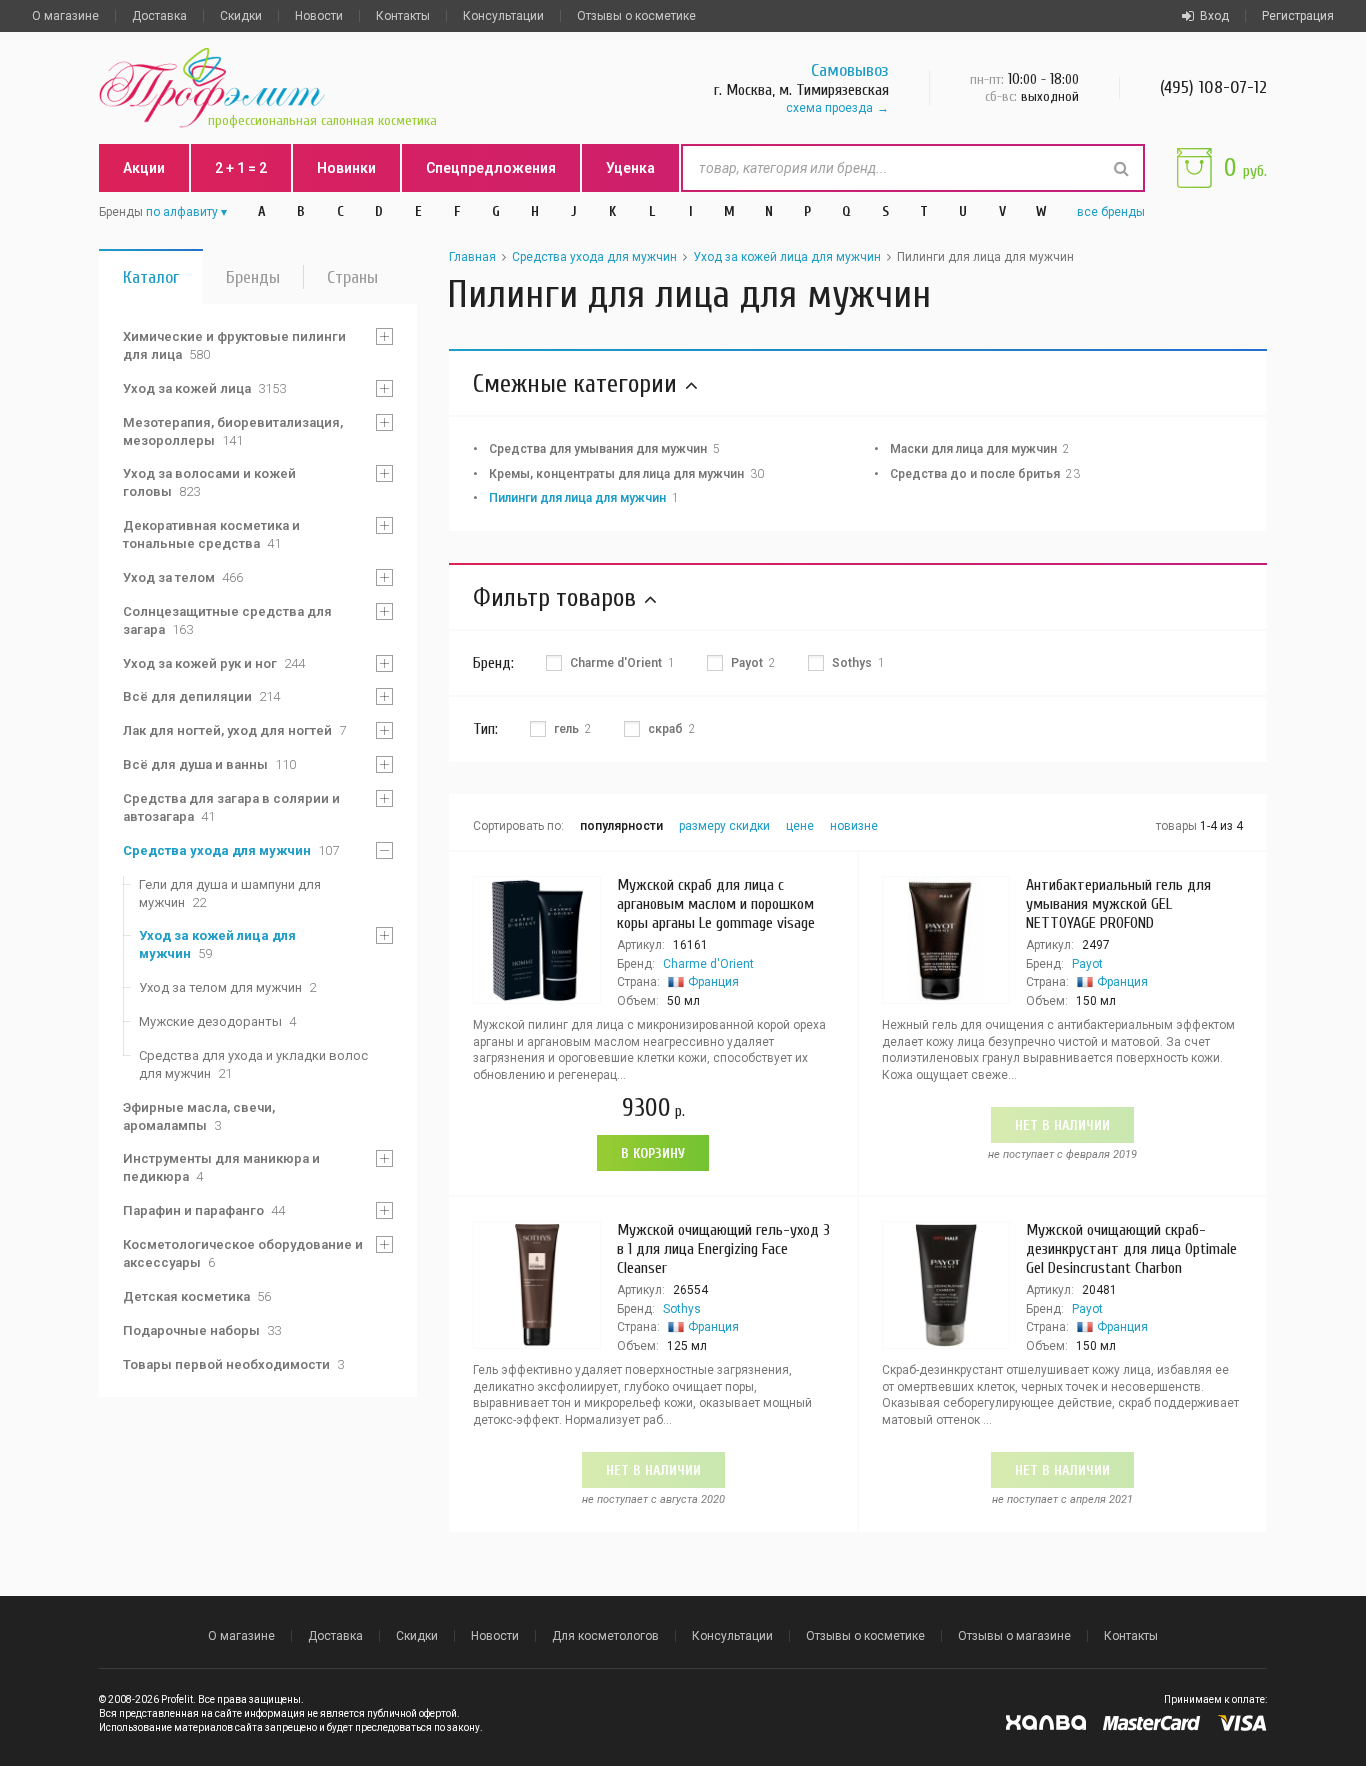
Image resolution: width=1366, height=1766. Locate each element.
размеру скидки (724, 826)
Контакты (403, 16)
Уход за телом (183, 577)
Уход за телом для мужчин (227, 987)
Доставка (159, 16)
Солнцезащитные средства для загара (227, 620)
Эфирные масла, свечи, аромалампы (199, 1116)
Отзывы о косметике (636, 16)
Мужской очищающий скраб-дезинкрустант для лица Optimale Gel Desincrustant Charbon (1131, 1249)
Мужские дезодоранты (217, 1021)
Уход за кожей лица (204, 388)
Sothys (682, 1309)
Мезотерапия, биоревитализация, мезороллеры (233, 431)
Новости (319, 16)
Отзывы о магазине (1014, 1636)
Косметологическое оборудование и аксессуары (243, 1253)
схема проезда (829, 108)
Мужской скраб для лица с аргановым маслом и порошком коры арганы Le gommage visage (716, 904)
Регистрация (1298, 16)
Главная (472, 257)
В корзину (653, 1153)
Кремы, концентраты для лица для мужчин (626, 474)
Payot (1087, 964)
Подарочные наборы (202, 1330)
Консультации (503, 16)
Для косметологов (605, 1636)
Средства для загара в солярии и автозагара (231, 807)
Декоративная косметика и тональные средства (211, 534)
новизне (854, 826)
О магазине (65, 16)
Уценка (630, 168)
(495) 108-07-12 (1213, 87)
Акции (144, 168)
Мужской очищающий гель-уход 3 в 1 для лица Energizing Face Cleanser (723, 1249)
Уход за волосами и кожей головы (209, 482)
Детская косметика (197, 1296)
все (1111, 212)
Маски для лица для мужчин (980, 449)
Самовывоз (850, 70)
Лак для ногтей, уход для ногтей (234, 730)
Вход (1214, 16)
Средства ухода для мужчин (231, 850)
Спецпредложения (491, 168)
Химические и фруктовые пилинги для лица (234, 345)
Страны (352, 277)
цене (800, 826)
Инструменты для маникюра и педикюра (221, 1167)
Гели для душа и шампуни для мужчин (230, 893)
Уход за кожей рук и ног (214, 663)
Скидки (241, 16)
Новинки (346, 168)
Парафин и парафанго (204, 1210)
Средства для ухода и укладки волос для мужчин (253, 1064)
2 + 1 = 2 (241, 168)
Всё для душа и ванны (209, 764)
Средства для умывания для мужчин (604, 449)
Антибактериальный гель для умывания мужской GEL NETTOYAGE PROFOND (1118, 904)
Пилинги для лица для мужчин (584, 498)
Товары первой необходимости (233, 1364)
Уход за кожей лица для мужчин (217, 944)
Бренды (253, 277)
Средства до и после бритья (985, 474)
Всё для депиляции (201, 696)
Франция (713, 982)
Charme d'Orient (708, 964)
